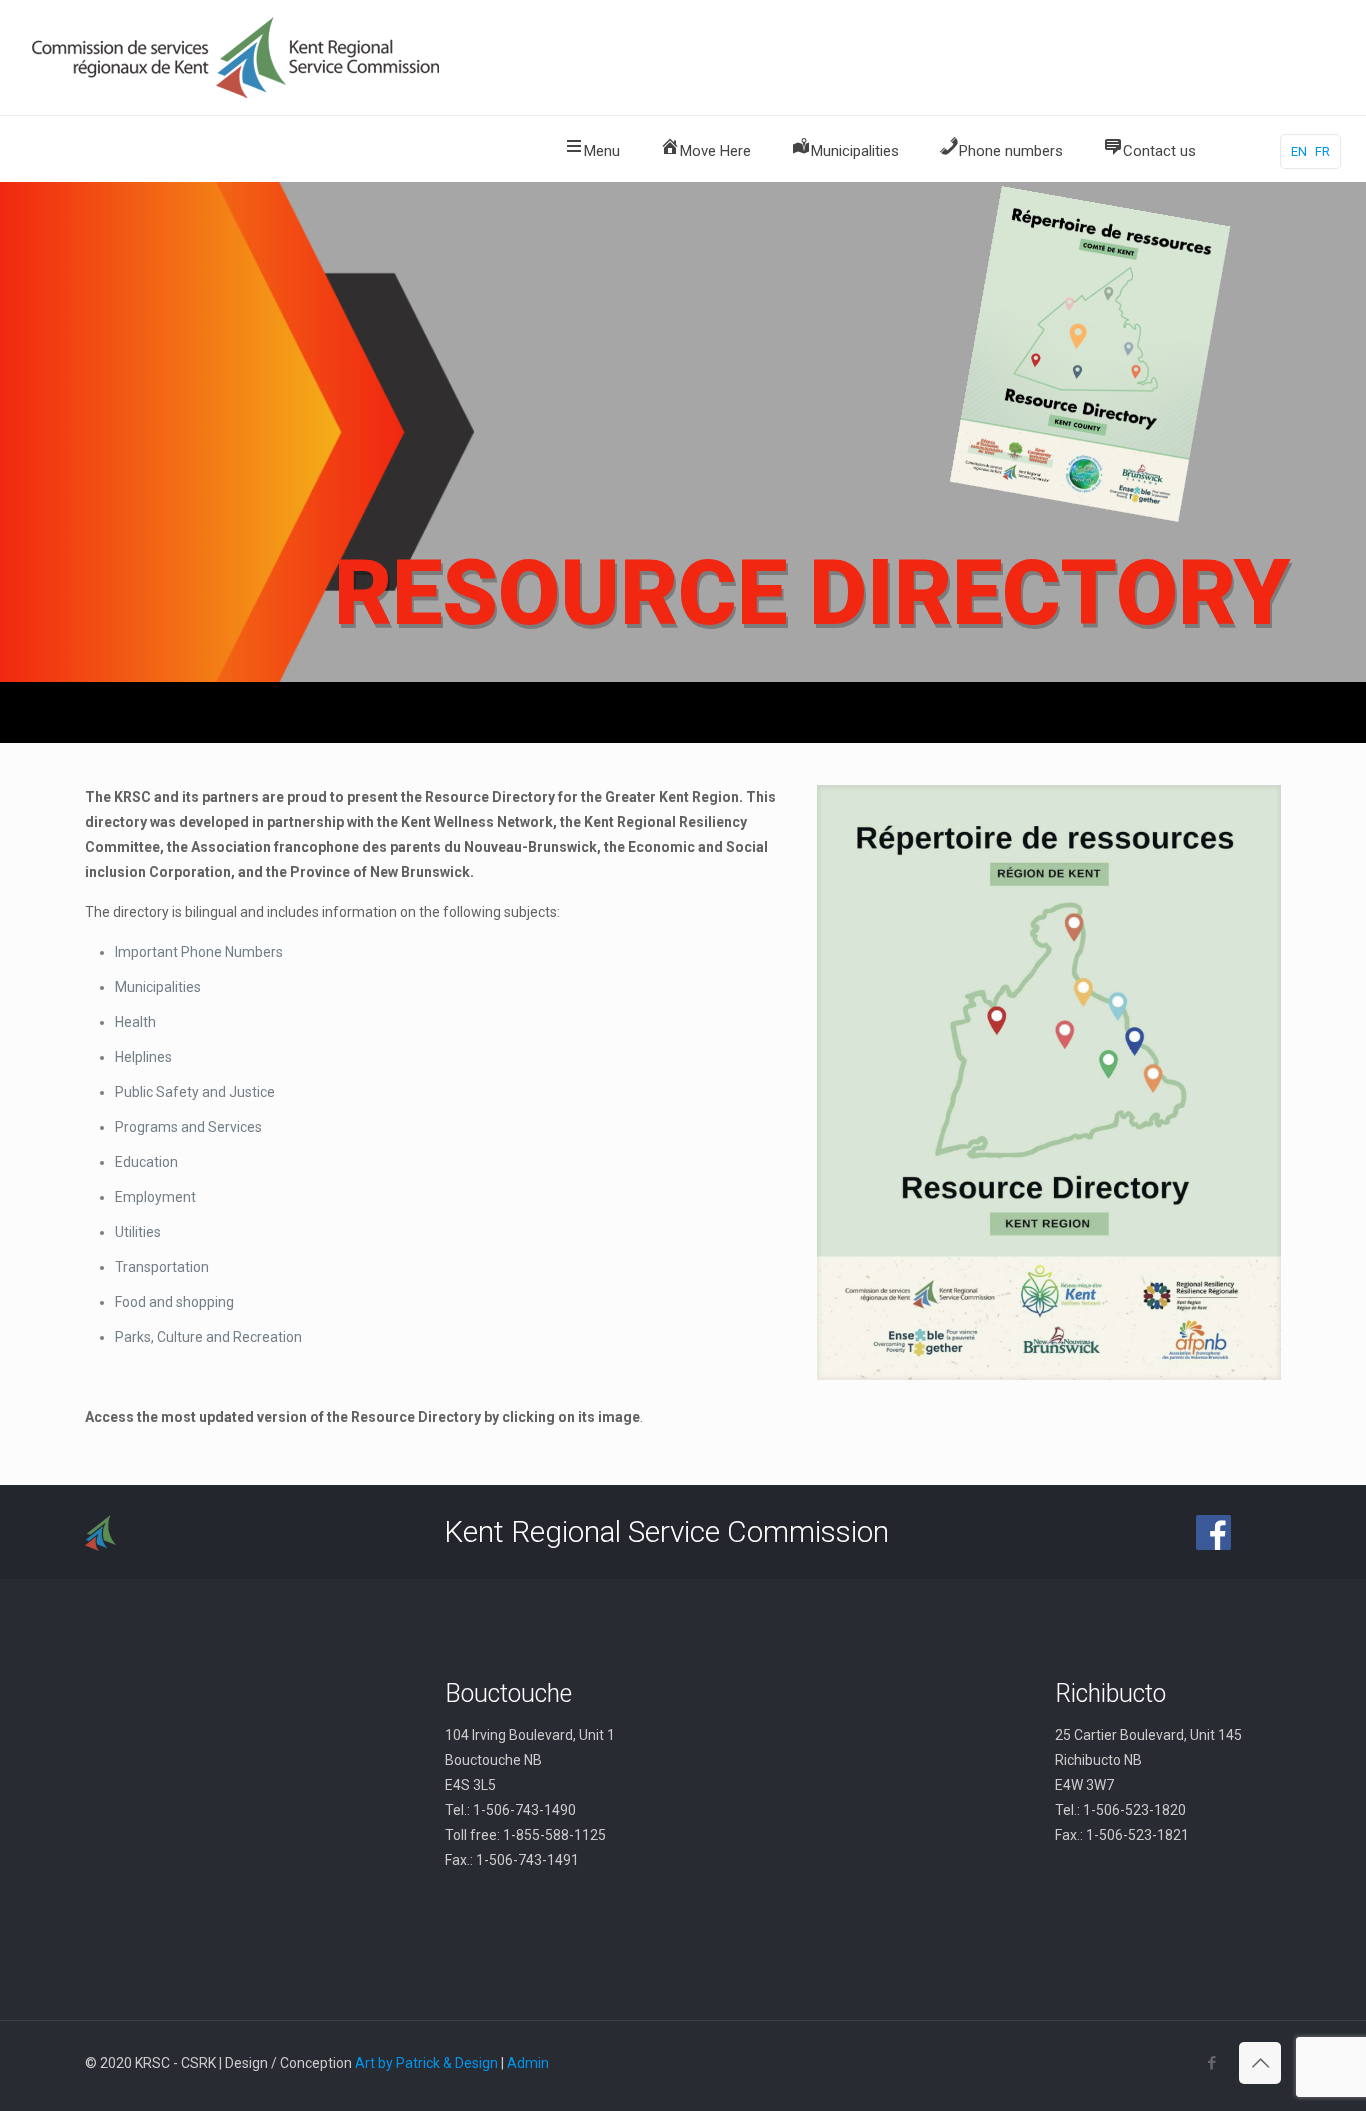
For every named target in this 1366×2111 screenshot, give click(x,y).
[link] (1049, 1082)
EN (1299, 151)
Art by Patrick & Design (426, 2063)
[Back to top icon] (1260, 2063)
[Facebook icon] (1211, 2063)
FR (1322, 151)
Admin (528, 2063)
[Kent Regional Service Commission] (238, 57)
